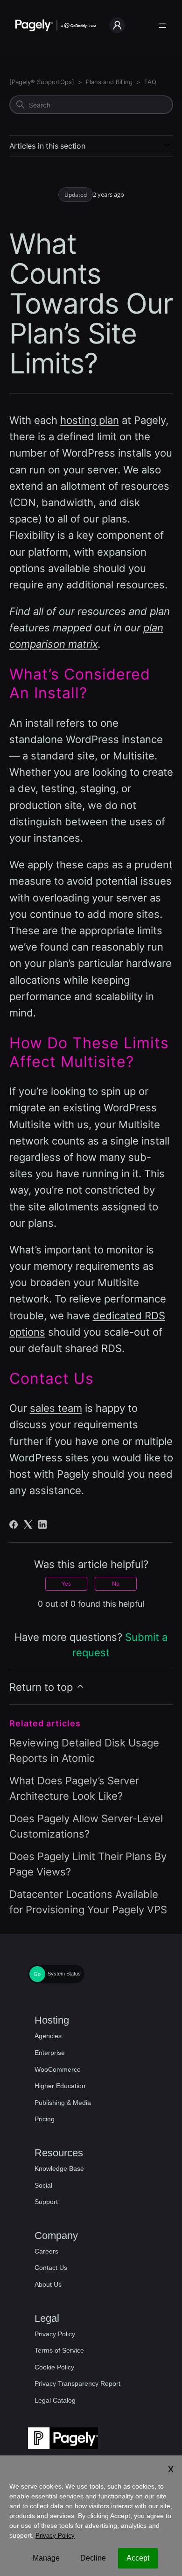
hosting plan (90, 420)
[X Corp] (28, 1524)
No (116, 1584)
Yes (66, 1584)
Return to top (42, 1687)
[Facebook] (14, 1524)
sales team (56, 1408)
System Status (64, 1974)
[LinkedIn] (42, 1524)
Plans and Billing (109, 82)
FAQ (150, 82)
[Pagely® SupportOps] (42, 82)
